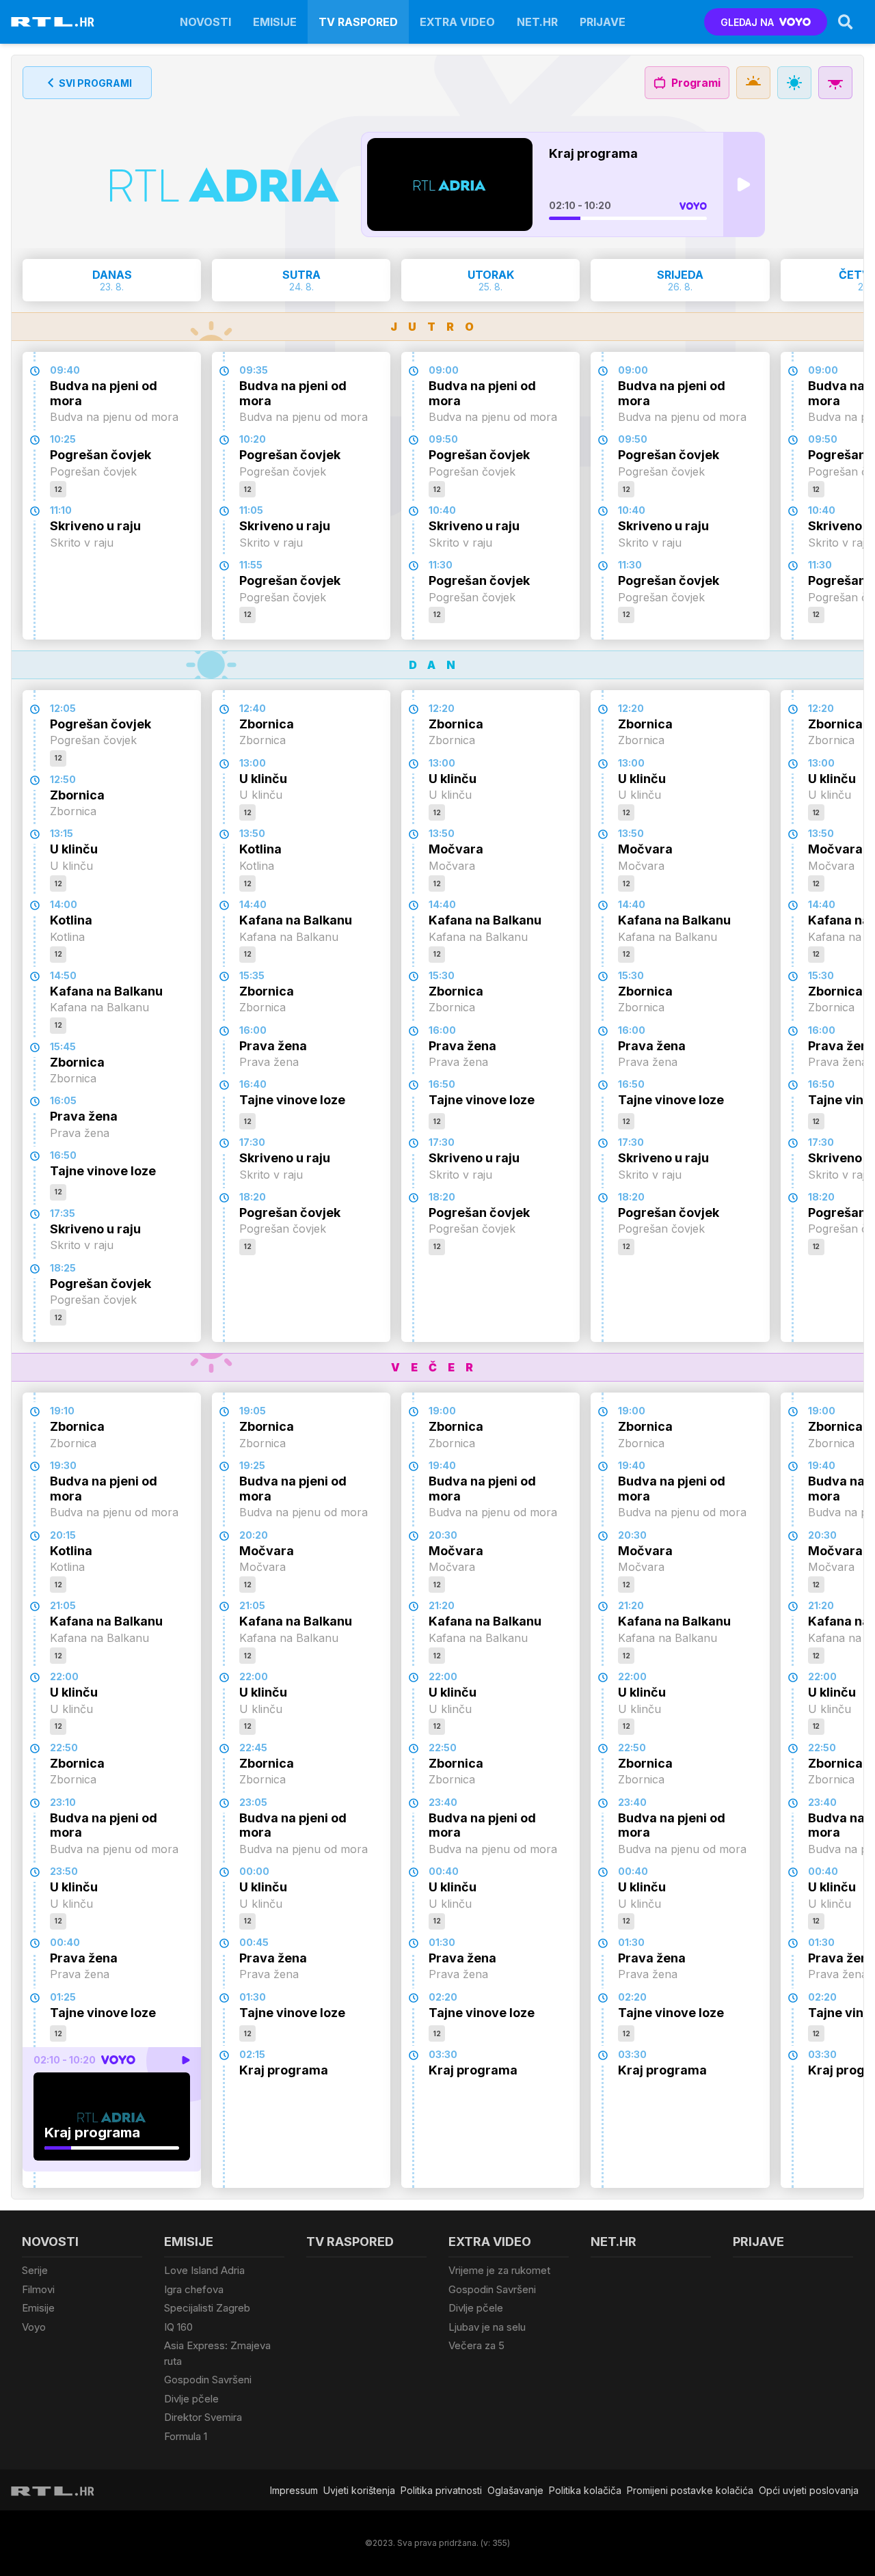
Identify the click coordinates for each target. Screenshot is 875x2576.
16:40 (253, 1084)
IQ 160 (178, 2327)
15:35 (252, 975)
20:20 (254, 1535)
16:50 (63, 1155)
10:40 (442, 510)
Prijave (603, 22)
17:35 (63, 1213)
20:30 (443, 1535)
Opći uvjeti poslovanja (809, 2490)
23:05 (253, 1802)
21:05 (63, 1605)
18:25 (63, 1268)
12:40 (253, 708)
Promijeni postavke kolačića (690, 2490)
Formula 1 (186, 2436)
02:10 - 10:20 (580, 205)
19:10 (62, 1411)
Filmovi (38, 2289)
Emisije (275, 22)
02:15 (252, 2054)
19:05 (253, 1411)
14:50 (63, 975)
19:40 (442, 1465)
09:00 (444, 370)
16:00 (253, 1030)
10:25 (63, 439)
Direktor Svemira (203, 2417)
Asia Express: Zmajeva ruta (217, 2353)
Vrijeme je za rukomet (499, 2270)
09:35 (254, 370)
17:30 (252, 1142)
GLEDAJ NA (747, 22)
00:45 (254, 1942)
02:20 (443, 1997)
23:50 (64, 1871)
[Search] (846, 22)
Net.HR (537, 22)
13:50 (252, 833)
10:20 (253, 439)
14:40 (253, 904)
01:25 (63, 1997)
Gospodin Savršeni (208, 2380)
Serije (35, 2270)
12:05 (63, 708)
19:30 (63, 1465)
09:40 (65, 370)
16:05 (63, 1100)
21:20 (442, 1605)
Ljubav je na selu (487, 2327)
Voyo (34, 2327)
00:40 (65, 1942)
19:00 (442, 1411)
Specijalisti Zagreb (207, 2308)
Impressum (294, 2490)
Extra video (457, 22)
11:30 (441, 565)
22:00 (64, 1676)
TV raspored (358, 22)
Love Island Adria (204, 2270)
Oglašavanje (515, 2490)
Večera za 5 (476, 2345)
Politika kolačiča (585, 2490)
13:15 (62, 833)
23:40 (443, 1802)
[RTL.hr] (53, 22)
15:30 (442, 975)
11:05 (251, 510)
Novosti (205, 22)
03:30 (443, 2054)
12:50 (63, 779)
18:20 (253, 1197)
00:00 (254, 1871)
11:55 (251, 565)
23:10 (63, 1802)
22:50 (64, 1748)
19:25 (252, 1465)
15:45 (63, 1046)
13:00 (253, 763)
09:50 (443, 439)
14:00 (64, 904)
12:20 (442, 708)
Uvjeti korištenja (359, 2490)
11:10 (61, 510)
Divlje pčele (191, 2399)
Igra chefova (194, 2289)
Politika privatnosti (441, 2490)
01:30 (253, 1997)
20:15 (63, 1535)
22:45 (253, 1748)
